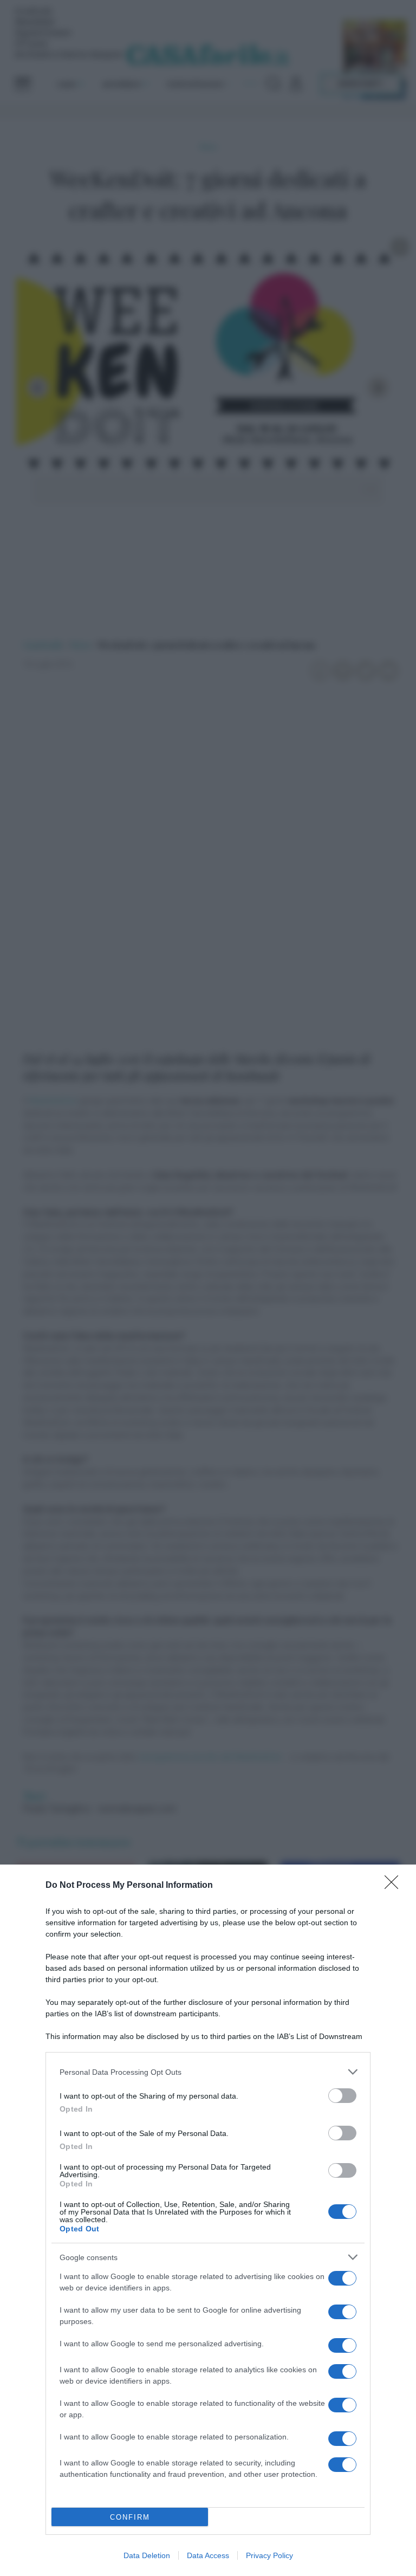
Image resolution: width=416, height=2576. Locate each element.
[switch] (342, 2096)
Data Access (208, 2555)
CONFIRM (130, 2517)
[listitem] (208, 2072)
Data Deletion (147, 2555)
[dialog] (208, 2220)
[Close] (395, 1886)
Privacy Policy (269, 2555)
